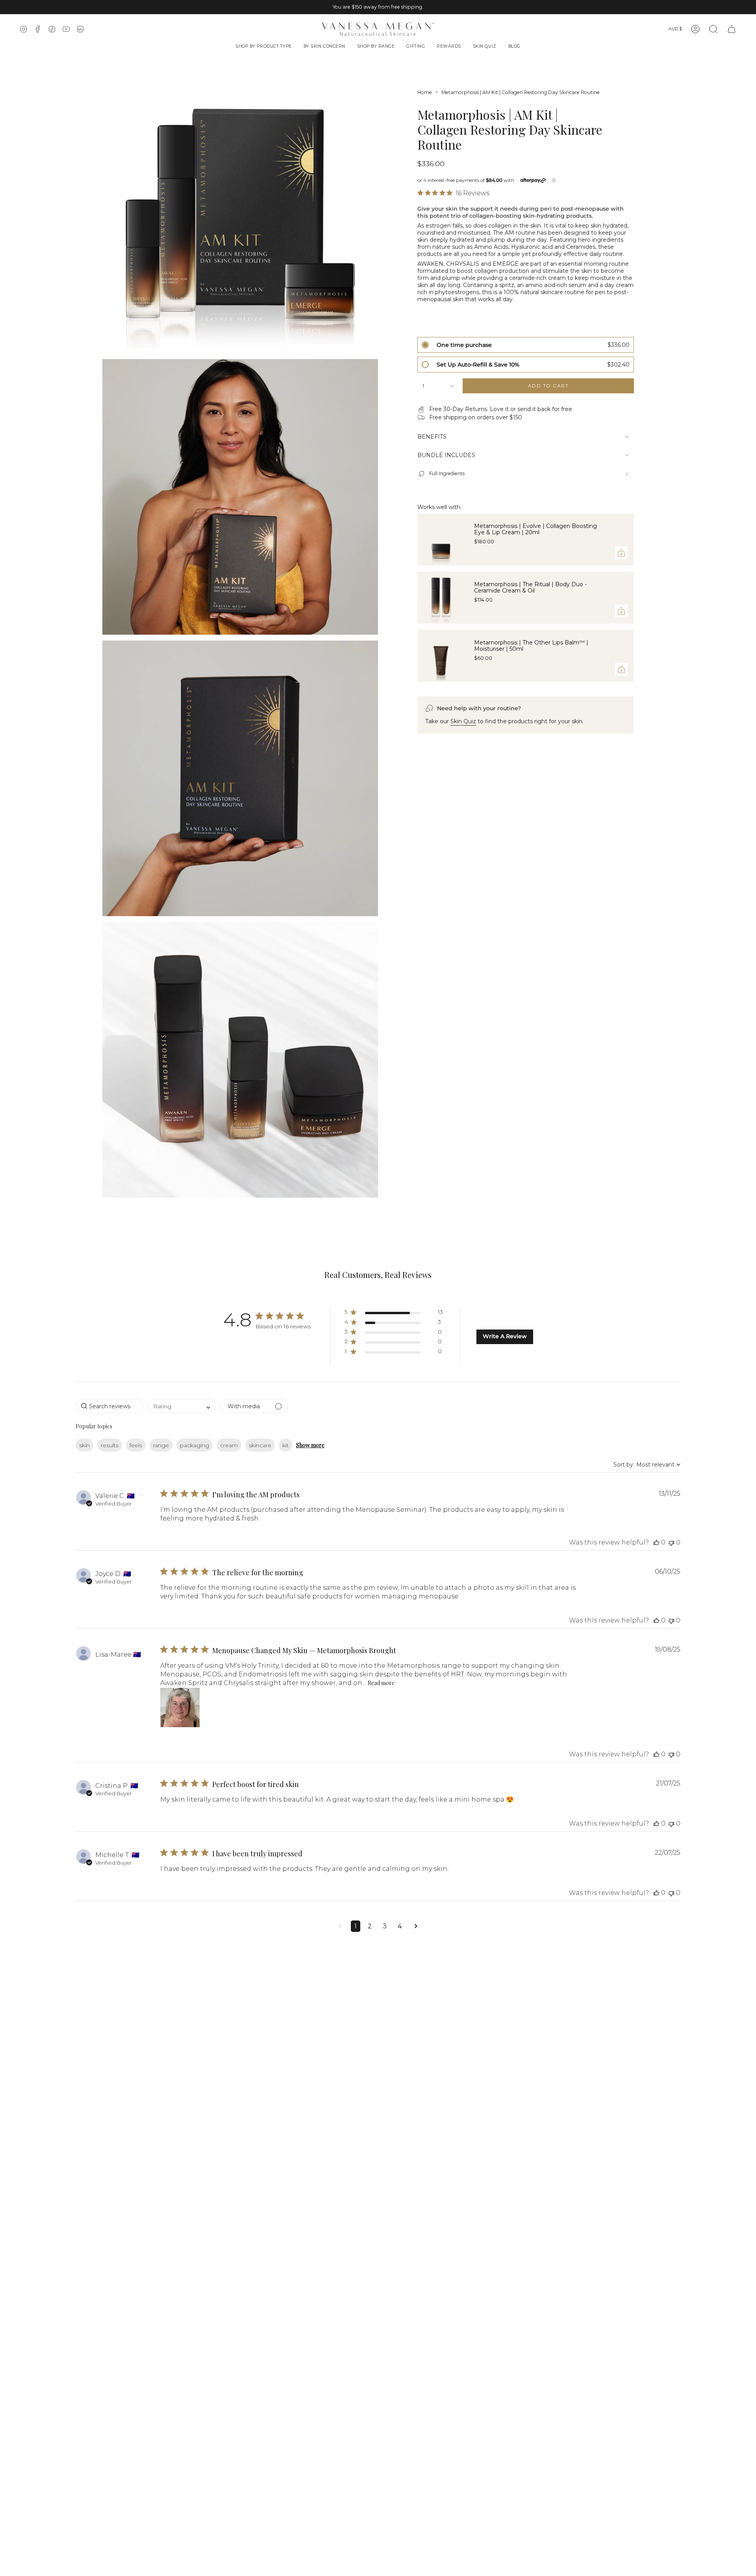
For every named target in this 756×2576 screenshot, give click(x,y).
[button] (264, 47)
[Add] (621, 553)
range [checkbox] (161, 1445)
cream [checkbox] (229, 1445)
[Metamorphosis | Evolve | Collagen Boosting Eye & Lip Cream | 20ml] (441, 539)
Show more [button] (310, 1445)
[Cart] (732, 29)
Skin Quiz (463, 721)
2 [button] (370, 1926)
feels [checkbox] (136, 1445)
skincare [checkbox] (260, 1445)
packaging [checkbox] (195, 1445)
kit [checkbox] (285, 1445)
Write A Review (505, 1336)
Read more (381, 1683)
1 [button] (356, 1926)
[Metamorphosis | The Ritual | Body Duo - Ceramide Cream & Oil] (441, 598)
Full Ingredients (447, 474)
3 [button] (385, 1926)
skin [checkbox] (84, 1445)
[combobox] (182, 1406)
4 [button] (400, 1926)
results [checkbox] (110, 1445)
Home (425, 92)
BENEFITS (432, 437)
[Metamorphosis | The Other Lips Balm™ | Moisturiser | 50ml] (441, 656)
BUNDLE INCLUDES (446, 455)
